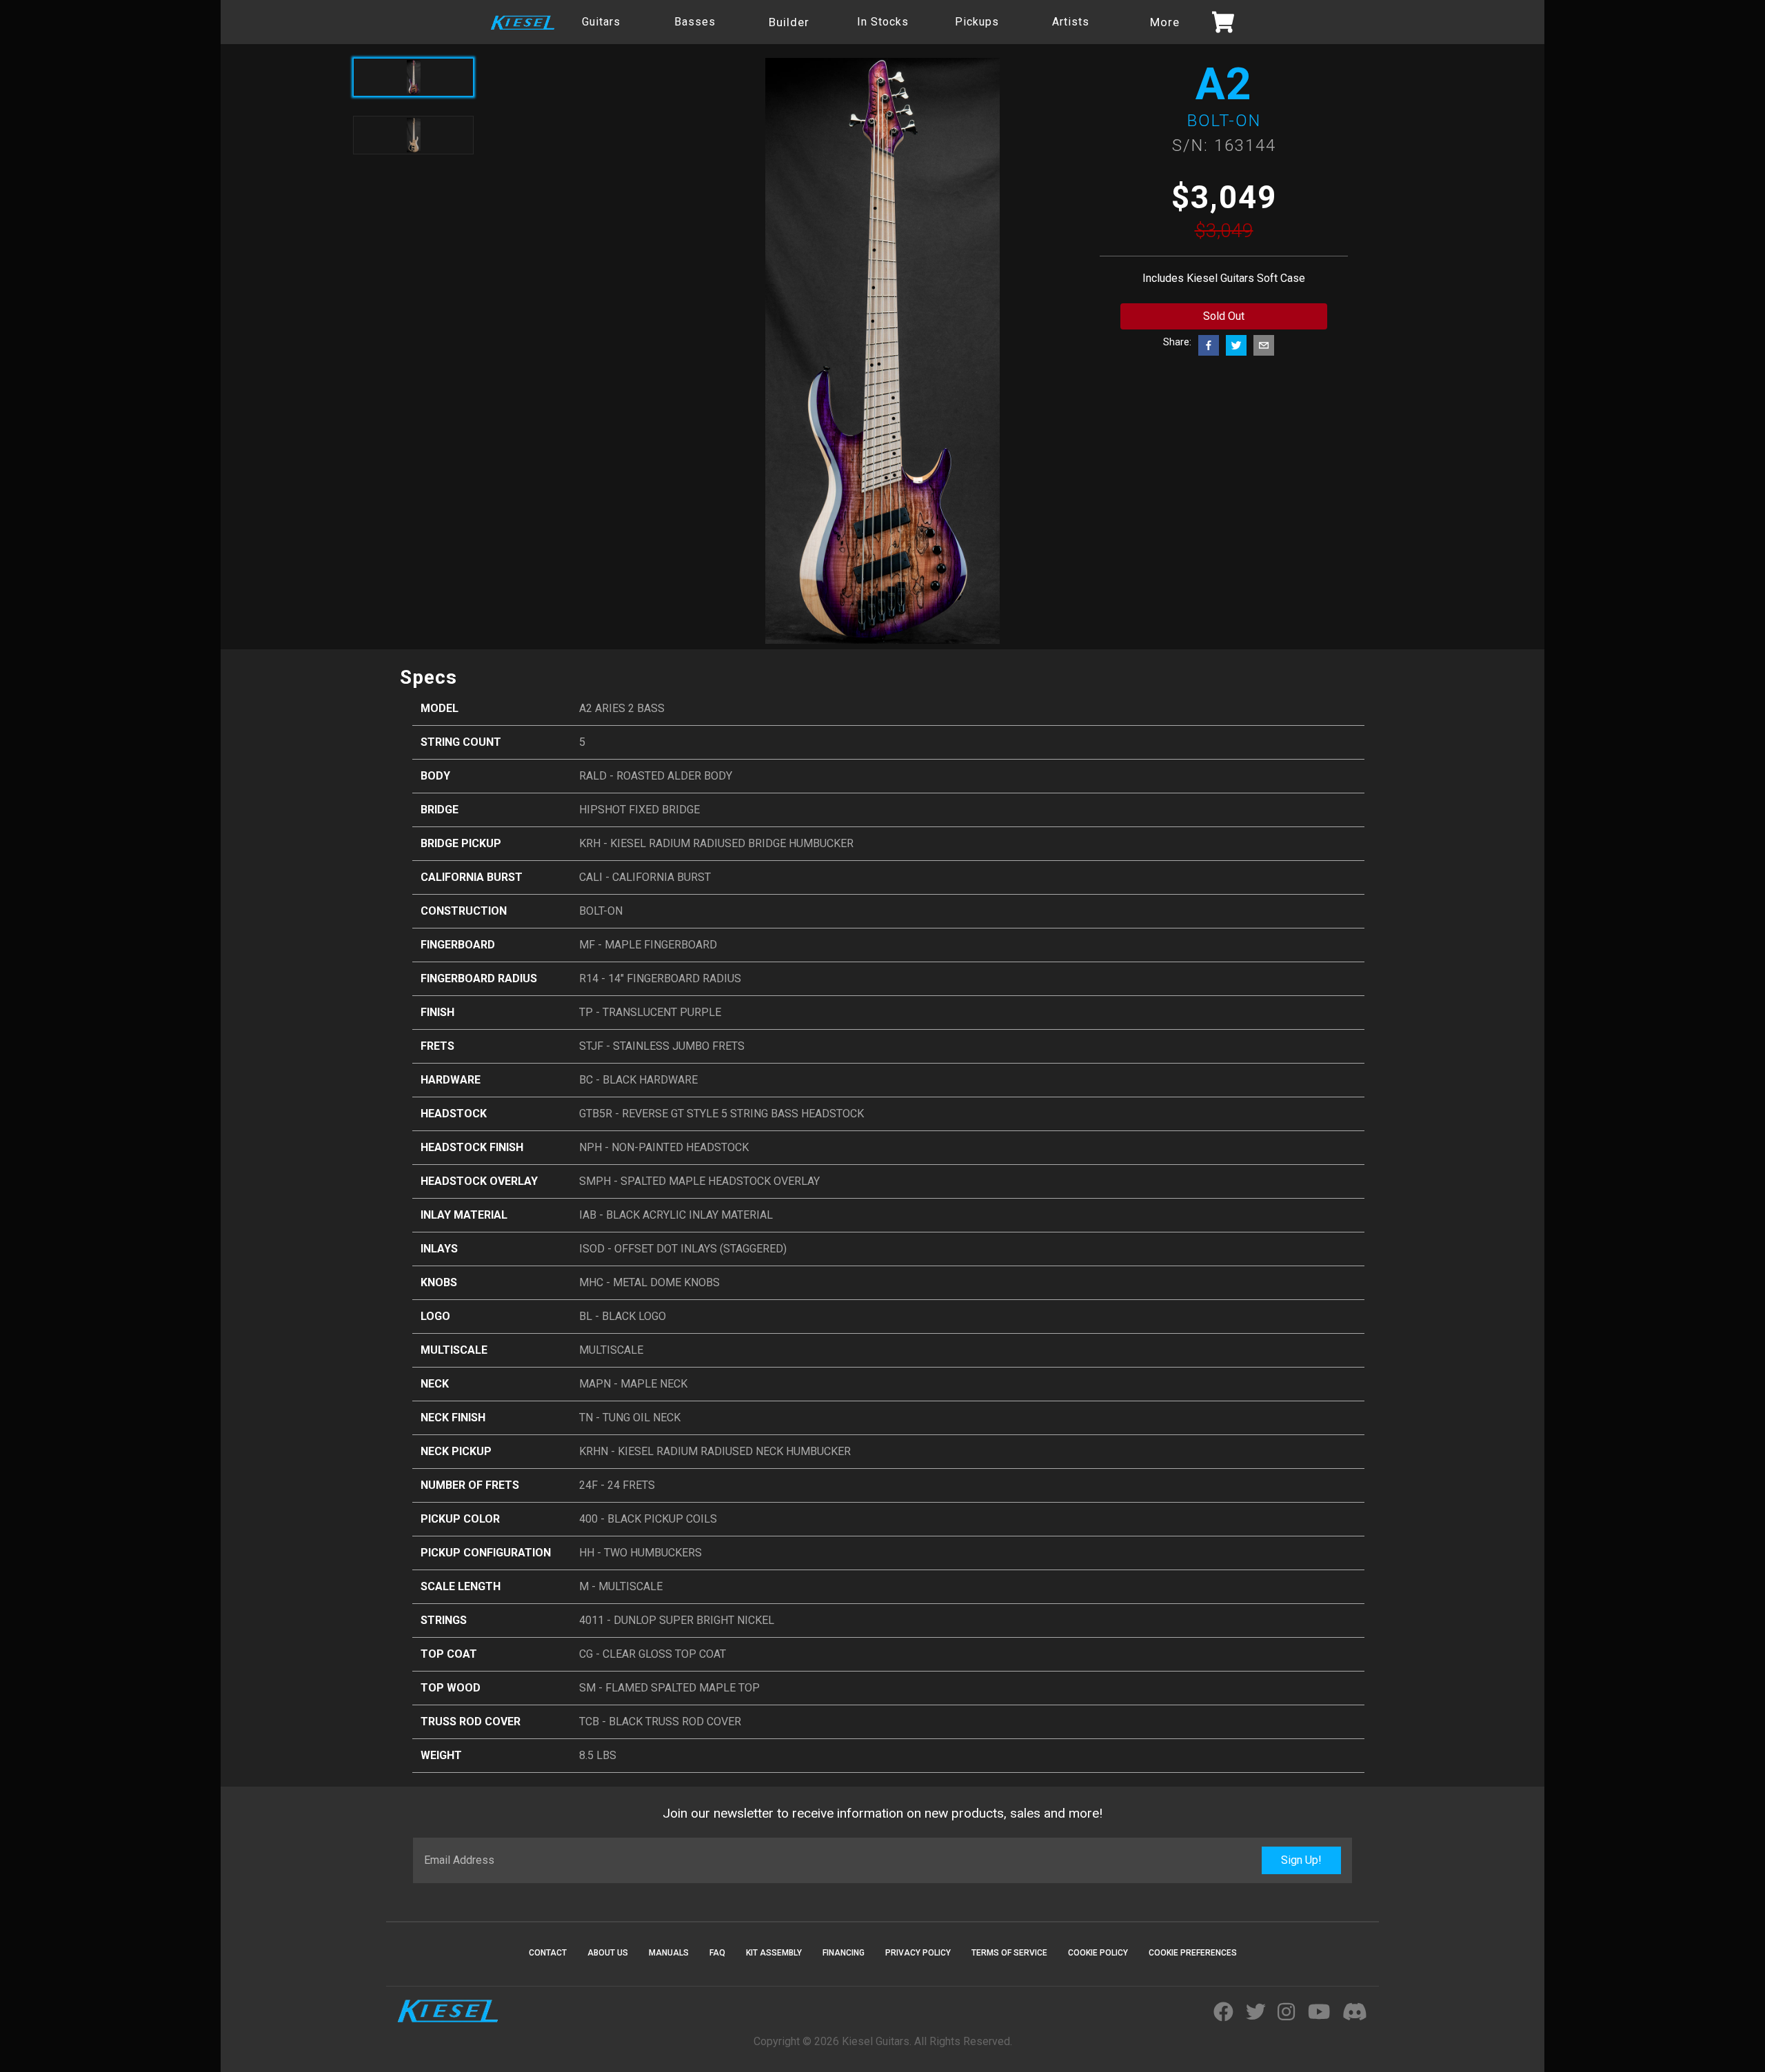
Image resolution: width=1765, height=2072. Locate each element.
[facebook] (1209, 345)
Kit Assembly (774, 1953)
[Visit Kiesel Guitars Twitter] (1256, 2013)
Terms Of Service (1009, 1953)
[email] (1264, 345)
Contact (548, 1953)
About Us (608, 1953)
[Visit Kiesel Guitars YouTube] (1319, 2013)
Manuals (669, 1953)
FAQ (717, 1953)
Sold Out (1224, 316)
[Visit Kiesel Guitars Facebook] (1223, 2013)
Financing (844, 1953)
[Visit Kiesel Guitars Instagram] (1286, 2013)
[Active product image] (413, 77)
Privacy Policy (918, 1953)
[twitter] (1236, 345)
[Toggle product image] (413, 135)
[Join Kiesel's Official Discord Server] (1355, 2013)
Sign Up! (1301, 1860)
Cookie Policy (1098, 1953)
